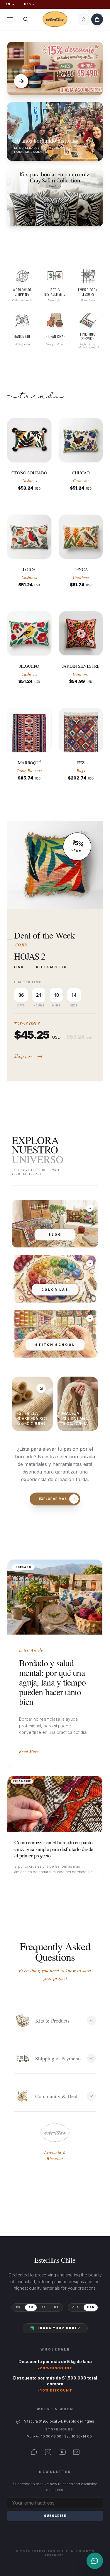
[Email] (76, 2452)
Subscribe (55, 2516)
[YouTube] (62, 2452)
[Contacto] (95, 2561)
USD (27, 4)
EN (8, 4)
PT (56, 2307)
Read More (29, 1751)
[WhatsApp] (34, 2452)
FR (44, 2307)
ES (18, 2307)
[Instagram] (48, 2452)
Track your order (59, 2328)
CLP (76, 2307)
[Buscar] (26, 19)
